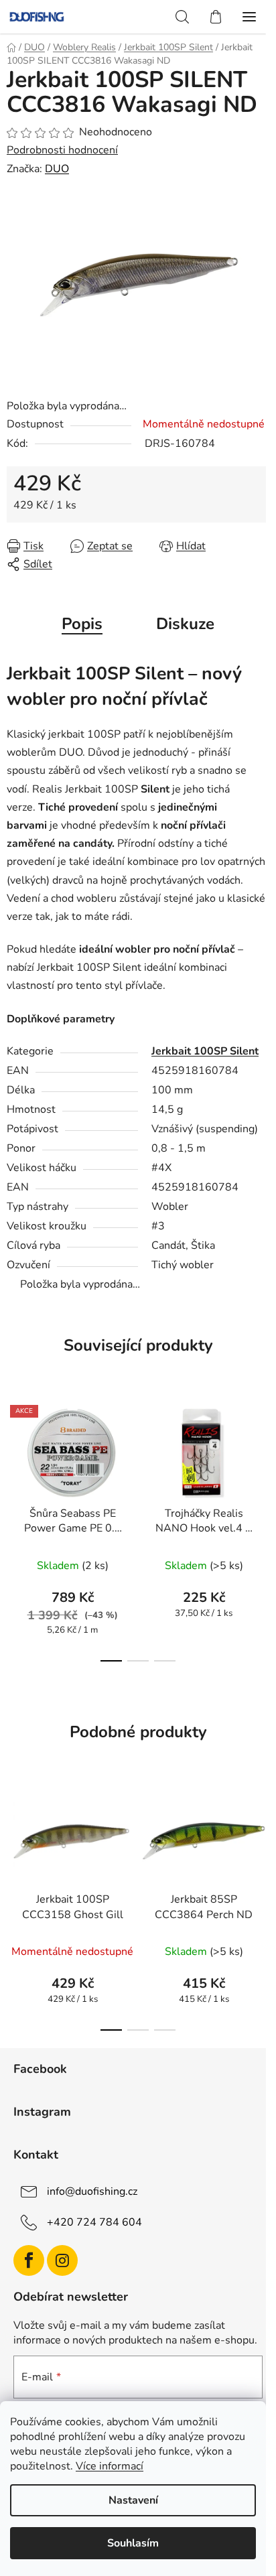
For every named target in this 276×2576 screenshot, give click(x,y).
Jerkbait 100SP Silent (205, 1051)
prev (14, 1457)
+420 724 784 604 (94, 2222)
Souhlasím (133, 2543)
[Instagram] (62, 2260)
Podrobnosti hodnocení (62, 150)
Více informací (110, 2466)
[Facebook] (29, 2260)
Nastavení (133, 2500)
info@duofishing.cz (92, 2191)
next (262, 1457)
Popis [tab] (82, 624)
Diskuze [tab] (185, 624)
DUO (57, 169)
